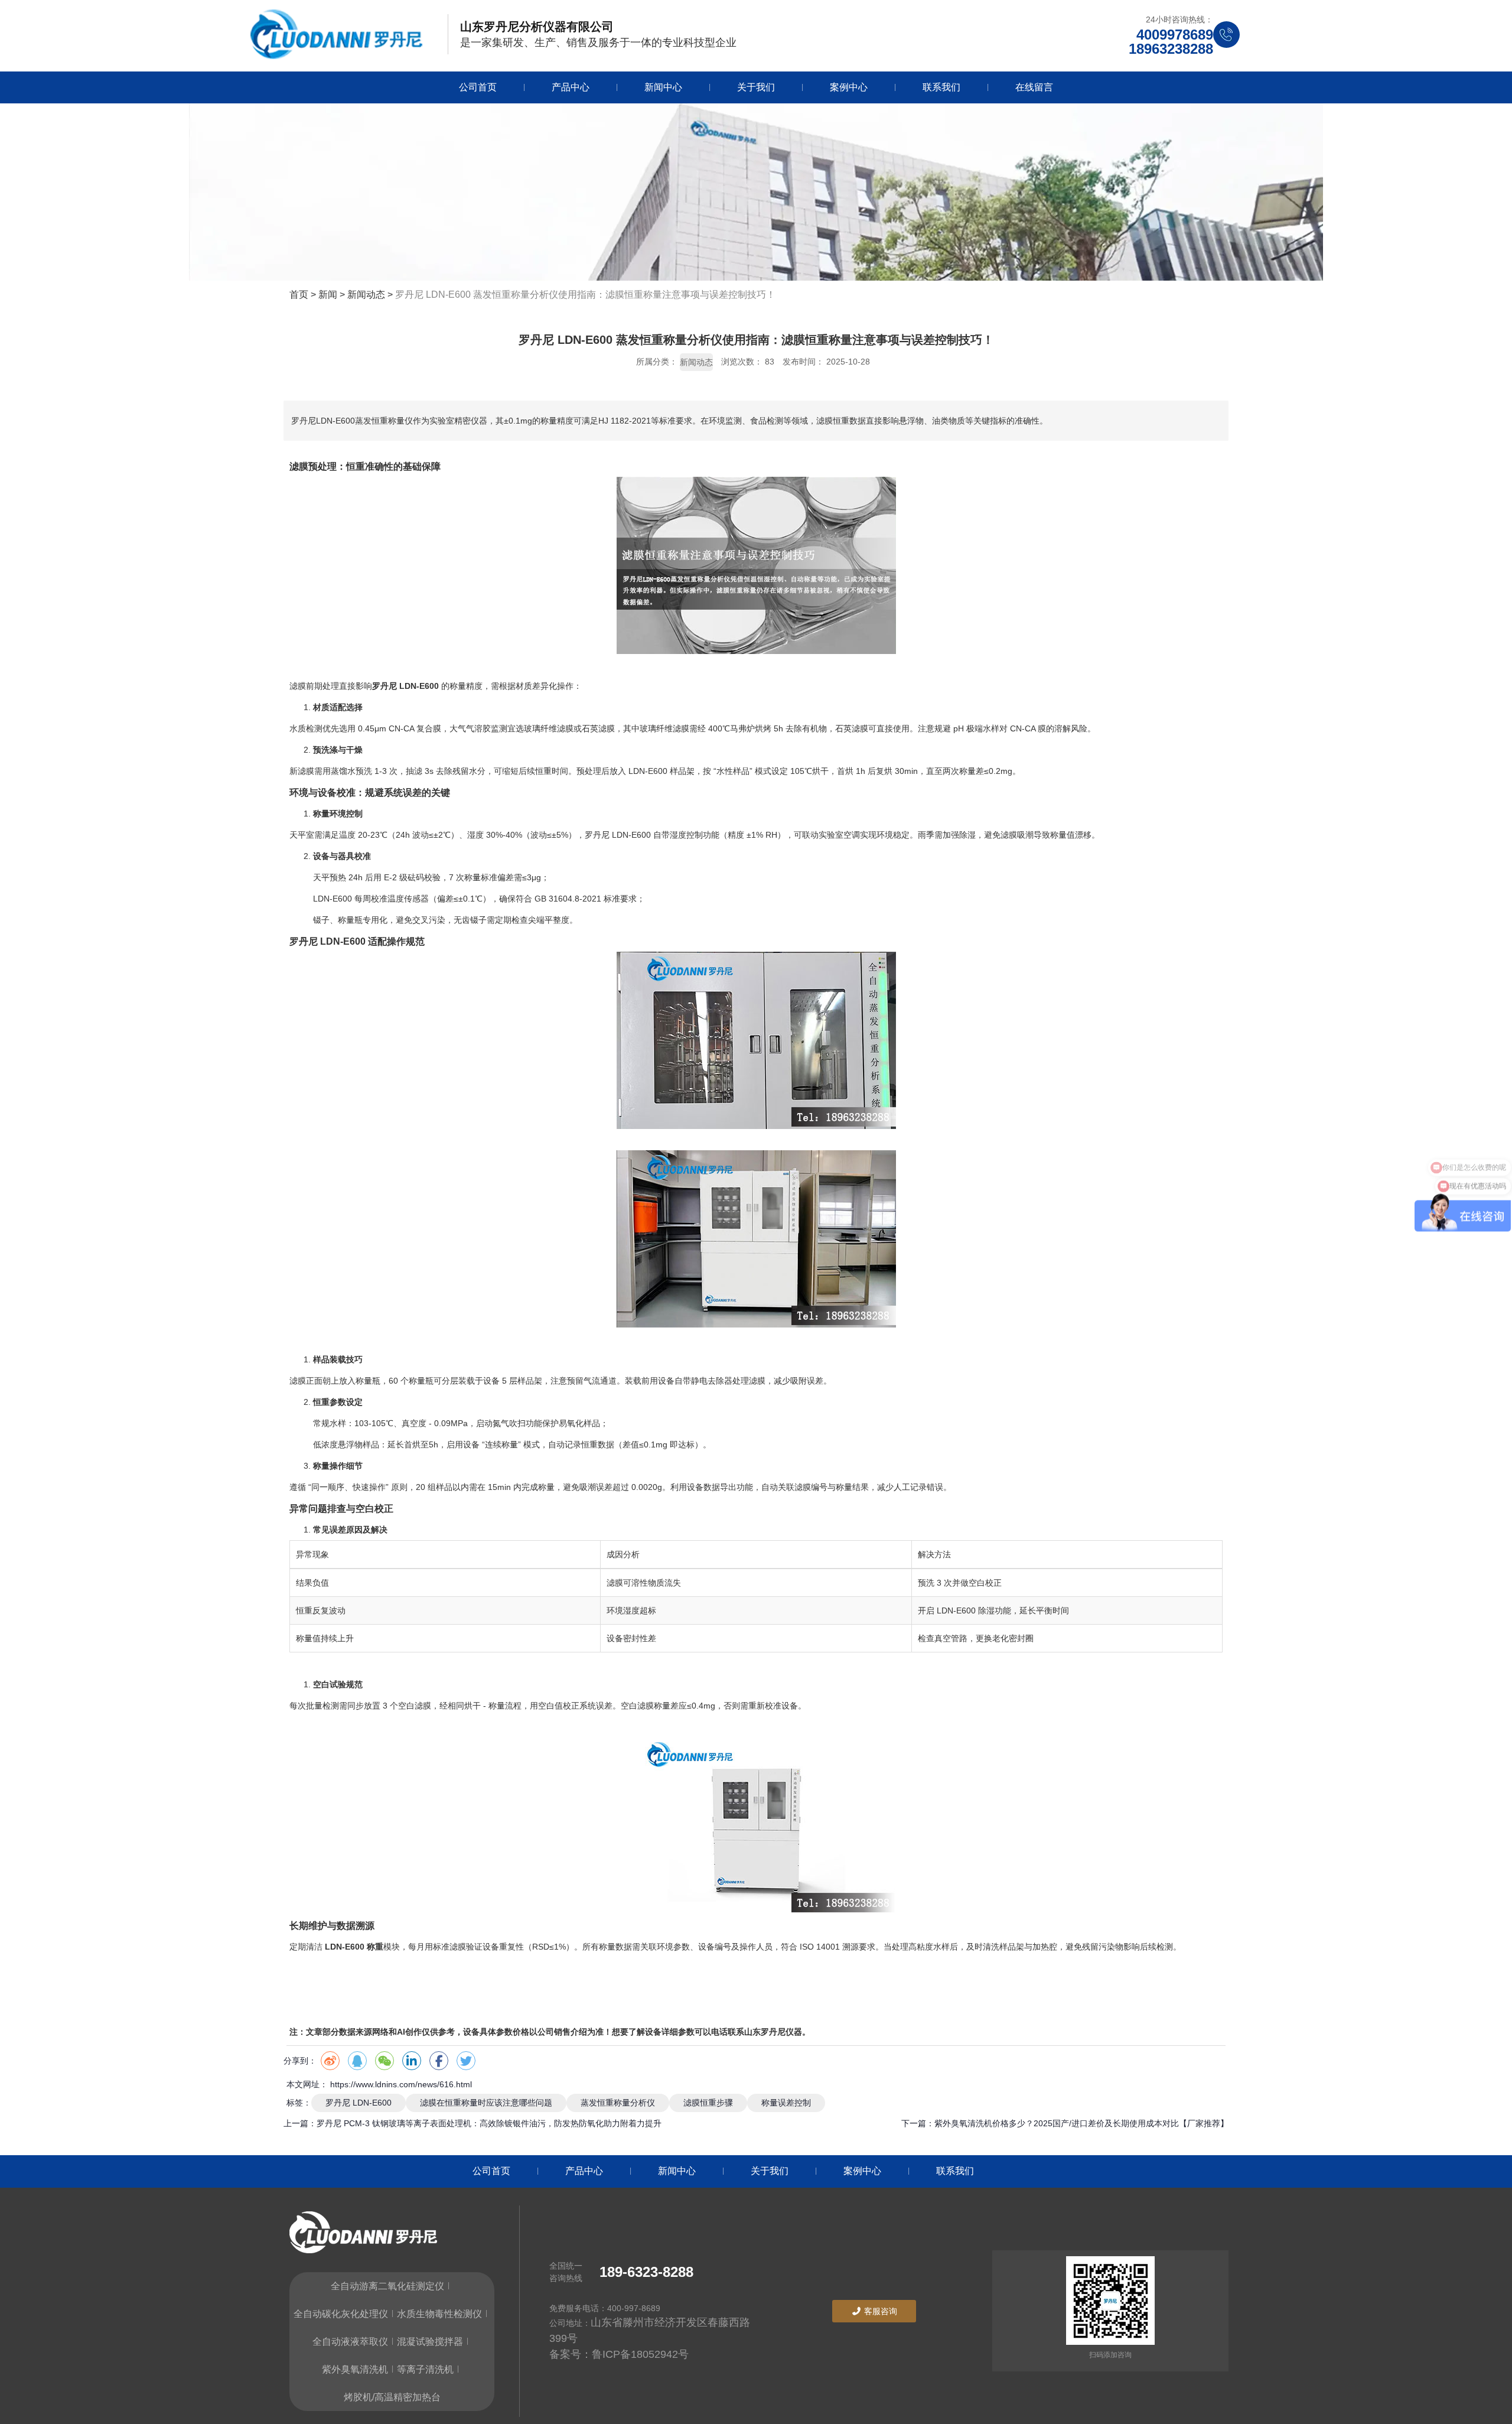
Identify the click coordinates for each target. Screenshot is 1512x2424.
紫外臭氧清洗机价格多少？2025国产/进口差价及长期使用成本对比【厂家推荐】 (1081, 2123)
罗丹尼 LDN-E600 (359, 2103)
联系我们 (941, 87)
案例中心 (849, 87)
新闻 (328, 295)
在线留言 (1034, 87)
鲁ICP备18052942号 (640, 2354)
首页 (300, 295)
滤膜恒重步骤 (708, 2103)
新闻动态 (366, 295)
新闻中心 (663, 87)
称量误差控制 (786, 2103)
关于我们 (756, 87)
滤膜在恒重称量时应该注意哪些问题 (486, 2103)
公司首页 (478, 87)
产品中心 (571, 87)
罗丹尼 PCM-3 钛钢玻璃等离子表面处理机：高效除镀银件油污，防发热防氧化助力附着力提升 (489, 2123)
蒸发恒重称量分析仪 (618, 2103)
